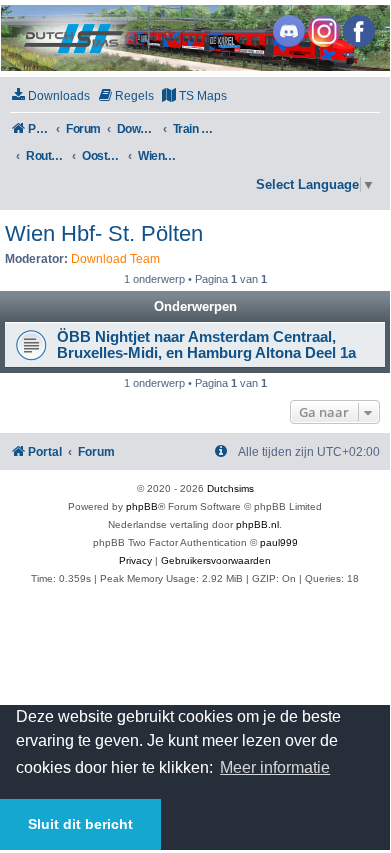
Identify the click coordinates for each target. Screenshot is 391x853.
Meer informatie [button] (275, 767)
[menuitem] (50, 96)
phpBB (142, 506)
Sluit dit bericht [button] (80, 824)
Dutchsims (230, 488)
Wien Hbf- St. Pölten (104, 233)
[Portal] (194, 38)
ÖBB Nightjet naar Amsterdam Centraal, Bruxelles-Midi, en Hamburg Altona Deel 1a (206, 345)
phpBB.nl (257, 524)
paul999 (279, 542)
